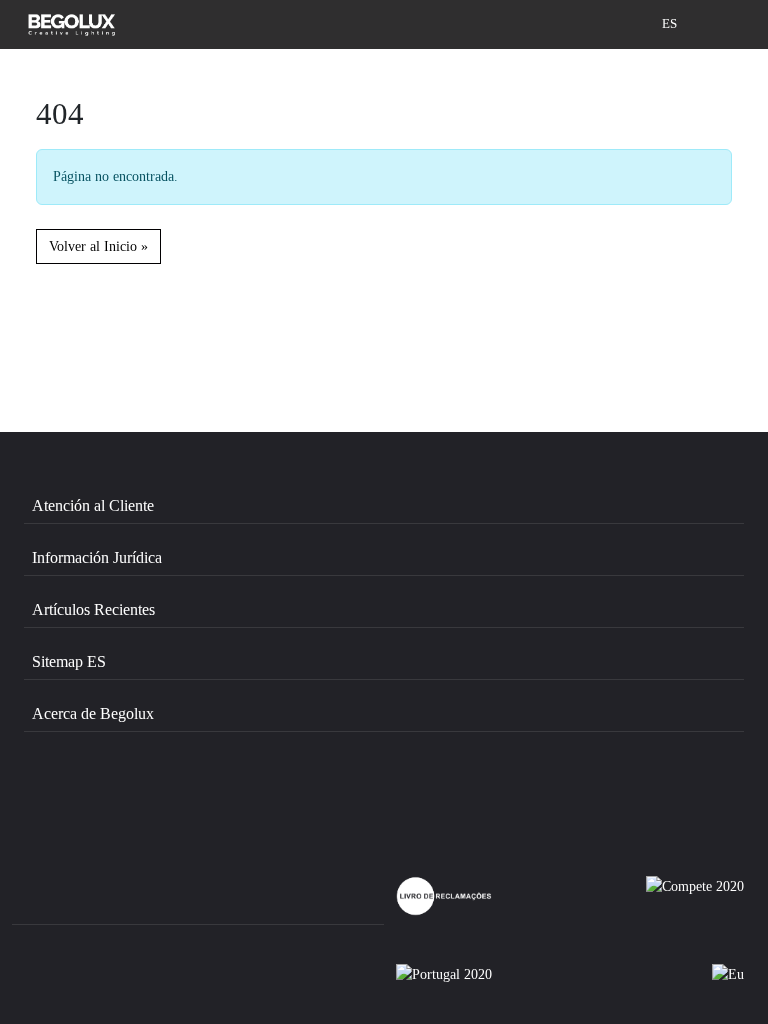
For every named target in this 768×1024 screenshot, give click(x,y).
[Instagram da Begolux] (188, 801)
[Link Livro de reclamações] (444, 896)
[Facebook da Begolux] (81, 801)
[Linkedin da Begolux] (293, 801)
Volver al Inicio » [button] (98, 246)
